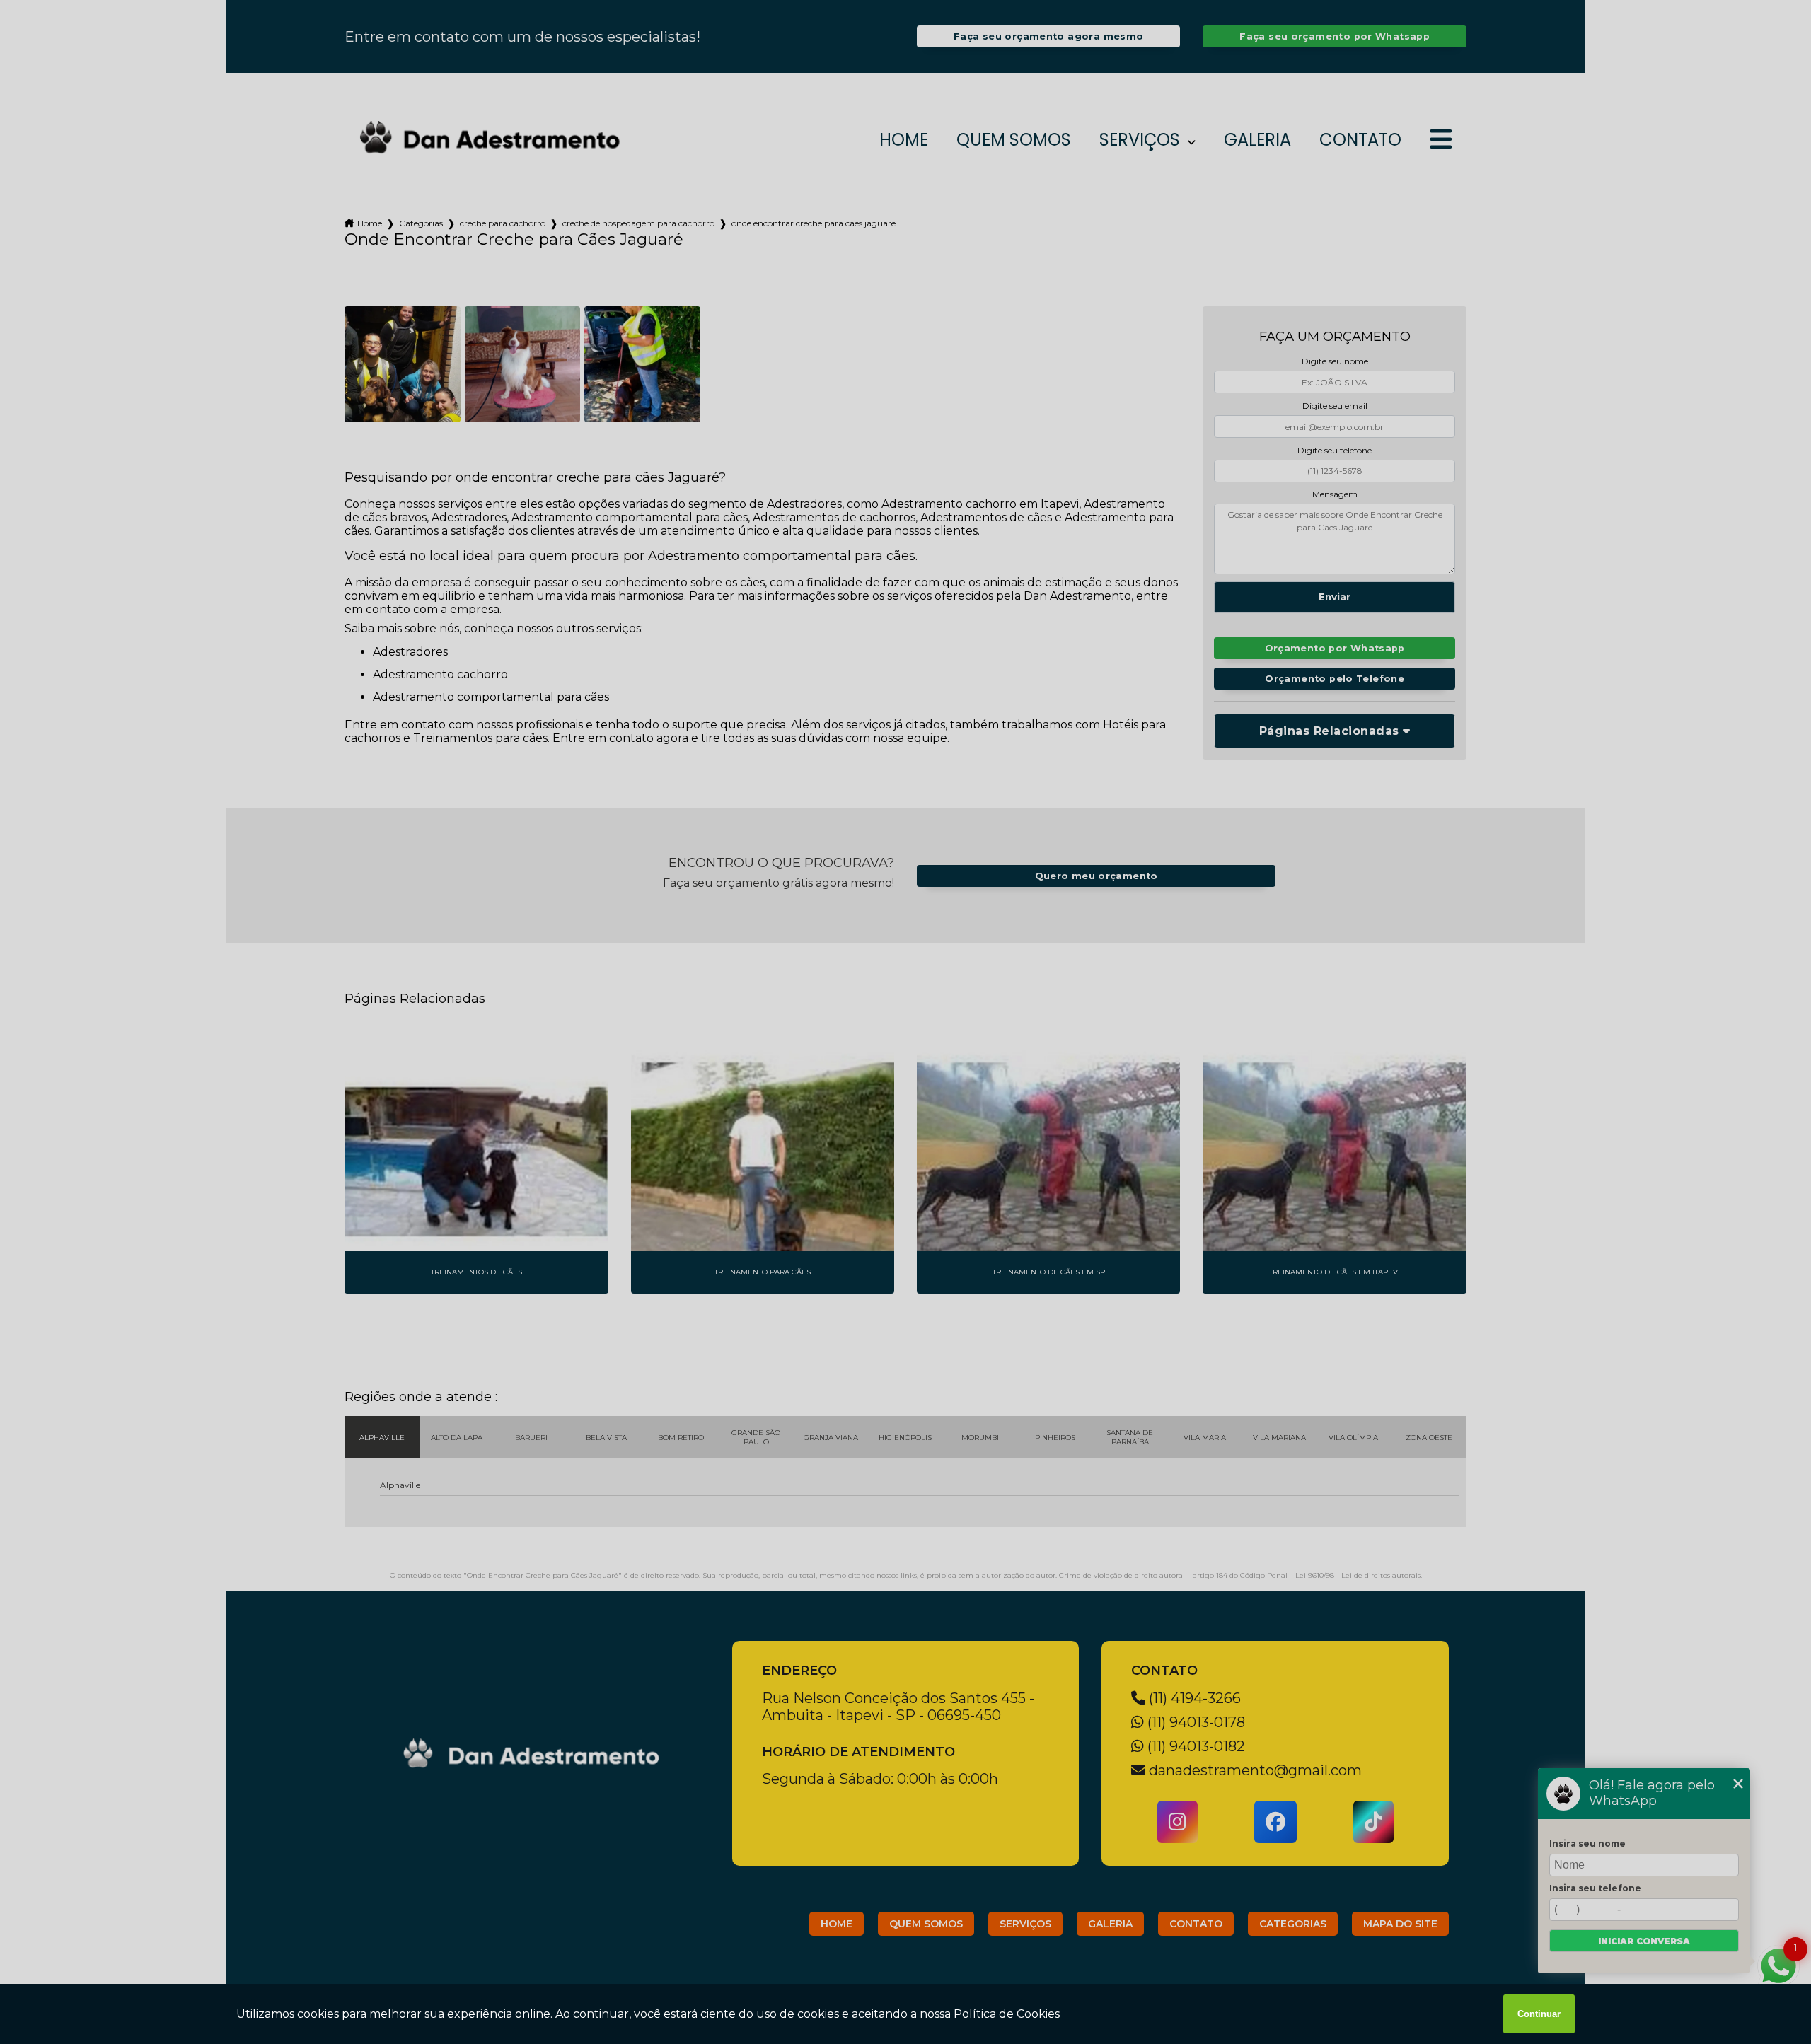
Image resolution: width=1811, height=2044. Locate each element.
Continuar (1539, 2014)
